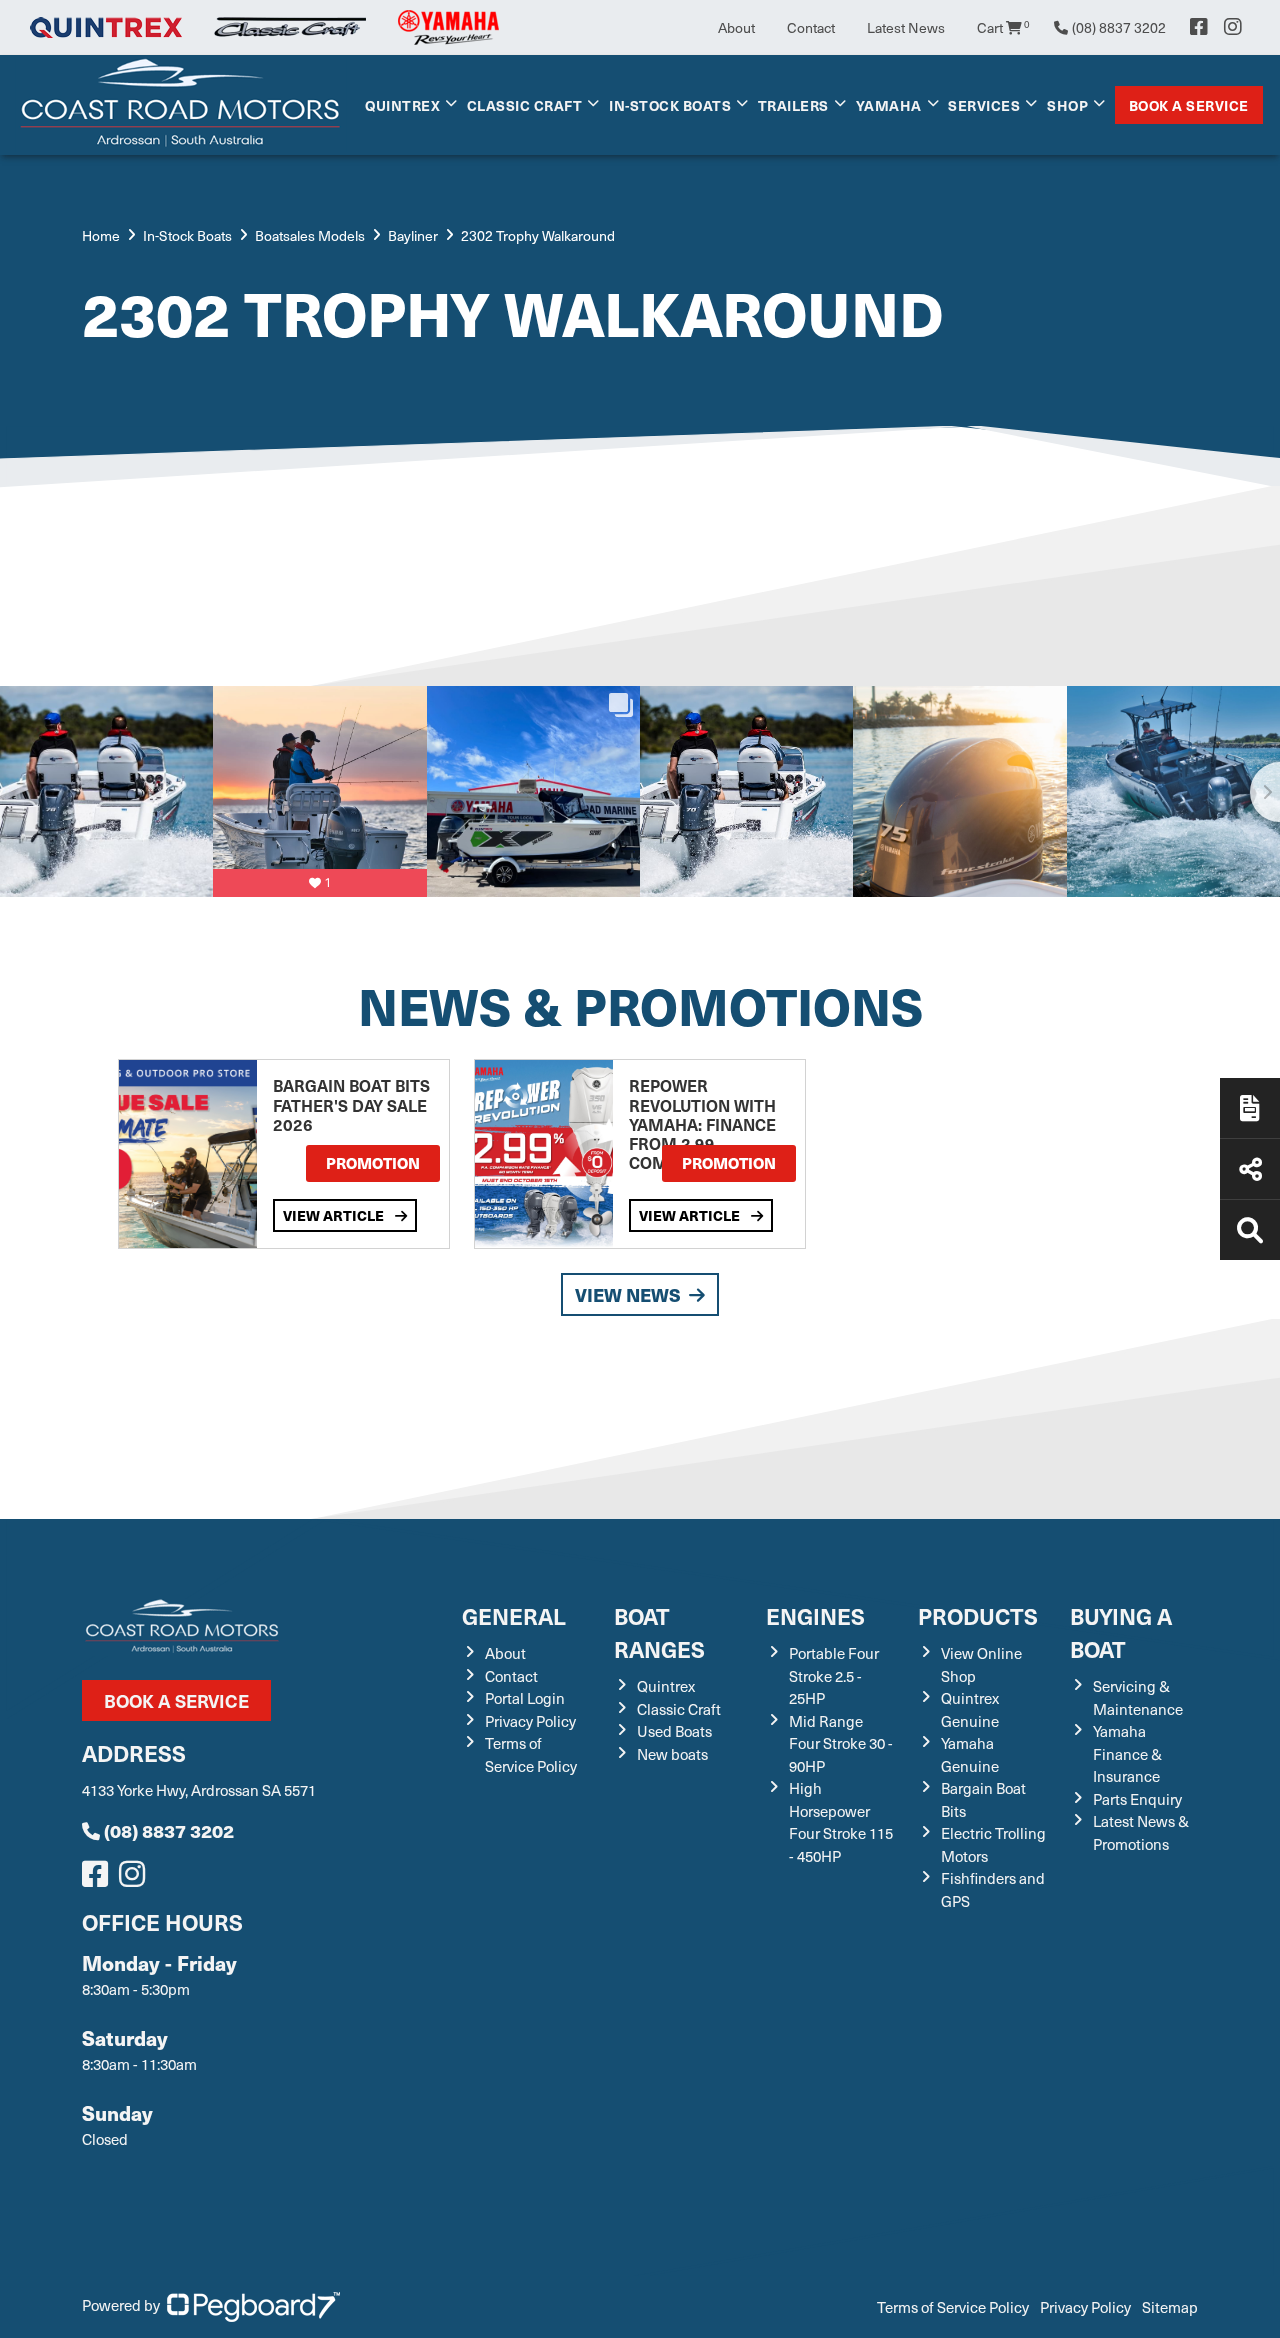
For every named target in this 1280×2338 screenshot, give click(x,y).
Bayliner (413, 235)
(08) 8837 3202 (169, 1830)
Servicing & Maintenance (1138, 1697)
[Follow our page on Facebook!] (1199, 27)
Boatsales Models (310, 235)
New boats (672, 1754)
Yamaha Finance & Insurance (1127, 1753)
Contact (811, 27)
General (514, 1615)
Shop (1067, 105)
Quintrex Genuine (970, 1709)
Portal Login (525, 1698)
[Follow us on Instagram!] (136, 1879)
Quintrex (402, 105)
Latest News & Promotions (1141, 1832)
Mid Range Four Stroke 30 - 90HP (841, 1743)
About (736, 27)
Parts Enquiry (1137, 1799)
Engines (815, 1615)
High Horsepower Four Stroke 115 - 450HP (841, 1822)
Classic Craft (525, 105)
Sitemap (1170, 2307)
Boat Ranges (659, 1632)
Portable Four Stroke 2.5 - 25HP (834, 1675)
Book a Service (1189, 105)
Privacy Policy (530, 1721)
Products (978, 1615)
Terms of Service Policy (531, 1754)
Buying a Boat (1121, 1632)
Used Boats (674, 1731)
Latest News (906, 27)
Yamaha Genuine (970, 1754)
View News (628, 1294)
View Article (335, 1215)
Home (101, 235)
